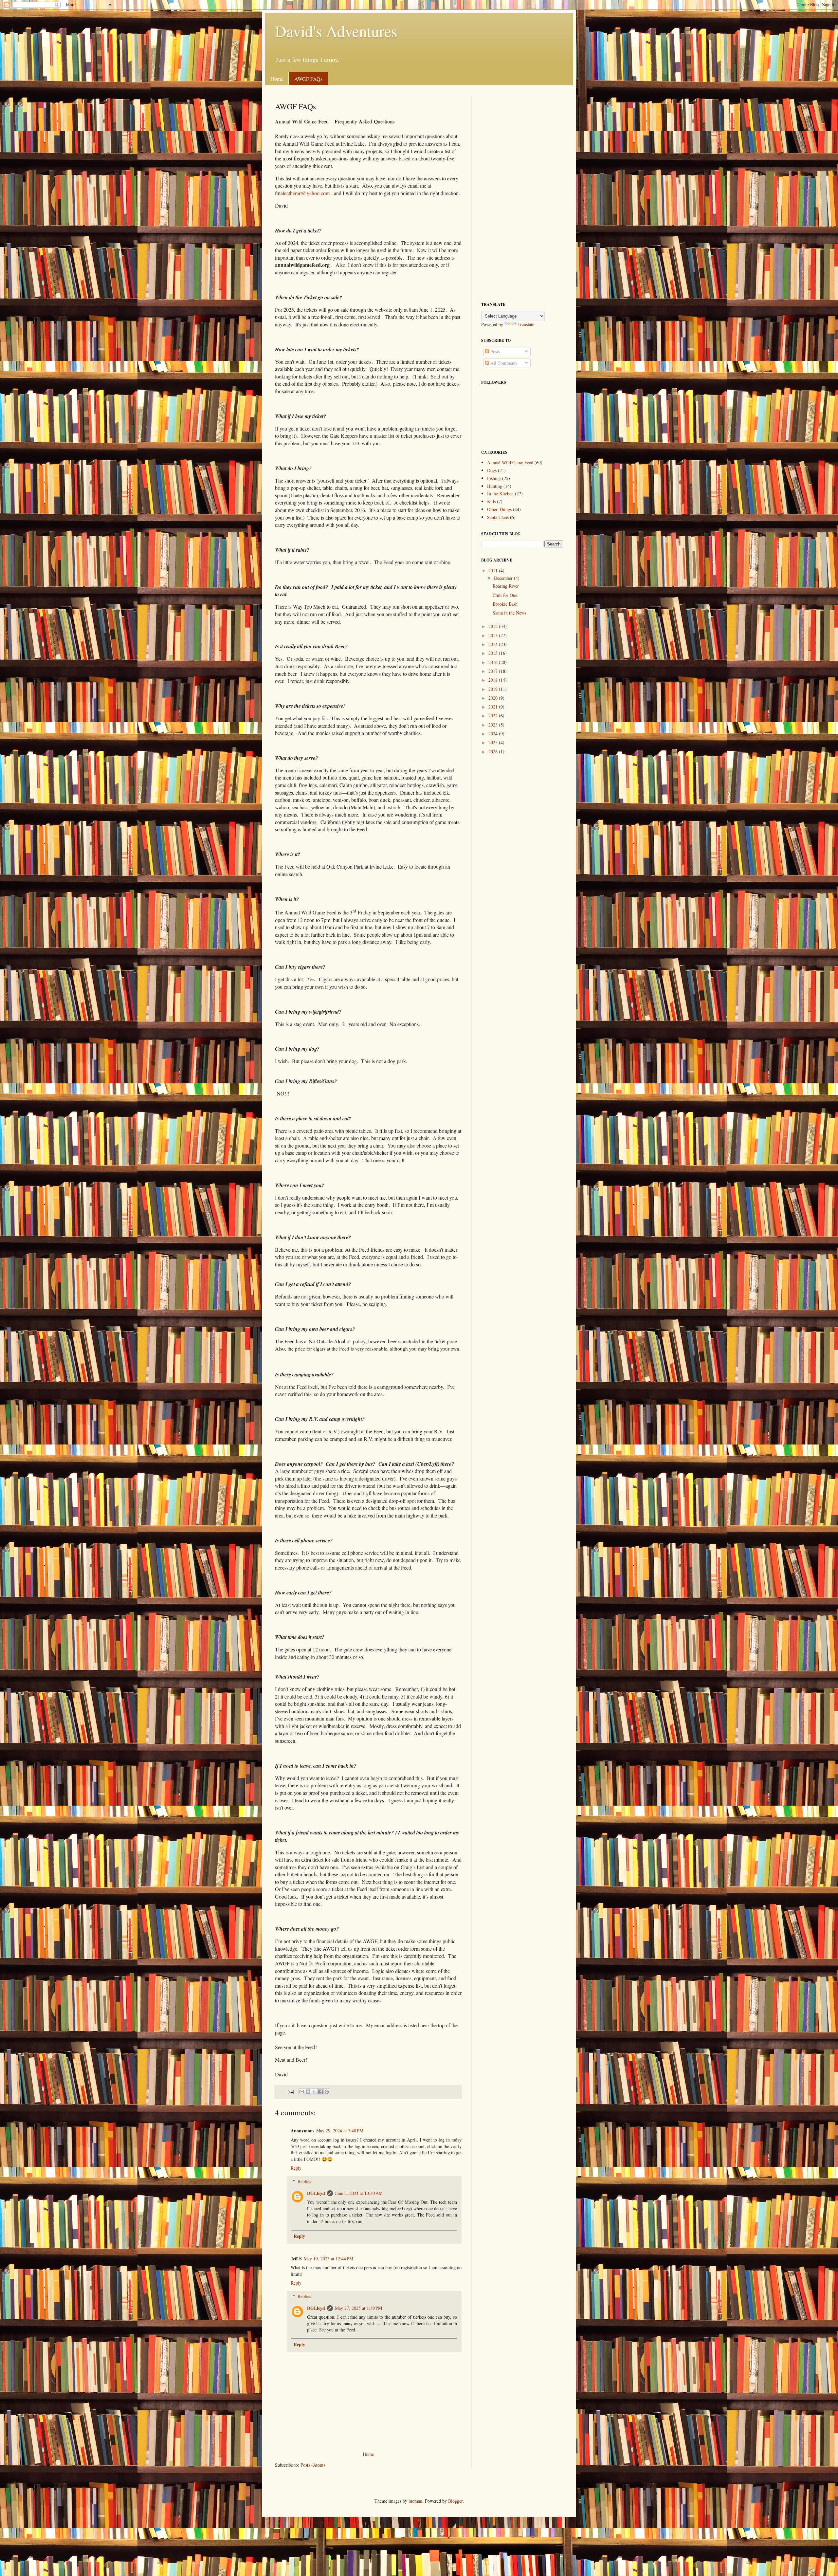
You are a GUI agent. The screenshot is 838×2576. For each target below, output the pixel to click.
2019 (494, 689)
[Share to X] (314, 2092)
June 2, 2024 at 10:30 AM (359, 2193)
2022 (494, 716)
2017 (494, 671)
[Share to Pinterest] (327, 2092)
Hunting (495, 486)
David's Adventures (336, 31)
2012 (494, 626)
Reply (296, 2168)
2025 (494, 742)
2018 (494, 680)
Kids (491, 501)
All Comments (503, 363)
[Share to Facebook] (320, 2092)
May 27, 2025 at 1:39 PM (358, 2308)
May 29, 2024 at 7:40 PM (340, 2131)
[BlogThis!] (308, 2092)
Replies (304, 2181)
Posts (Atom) (313, 2465)
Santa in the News (509, 613)
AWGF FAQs (308, 79)
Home (277, 79)
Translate (526, 324)
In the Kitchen (500, 494)
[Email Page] (290, 2091)
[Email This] (302, 2092)
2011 (494, 570)
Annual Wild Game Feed (510, 462)
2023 (494, 725)
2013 (494, 635)
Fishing (494, 478)
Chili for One (505, 595)
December (504, 578)
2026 (494, 752)
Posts (494, 351)
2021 (494, 707)
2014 (494, 644)
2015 (494, 653)
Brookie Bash (505, 604)
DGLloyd (316, 2193)
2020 (494, 698)
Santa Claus (498, 517)
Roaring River (506, 586)
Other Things (499, 509)
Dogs (492, 470)
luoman (415, 2501)
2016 (494, 662)
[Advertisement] (522, 193)
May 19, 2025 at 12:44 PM (328, 2259)
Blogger (455, 2501)
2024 (494, 734)
